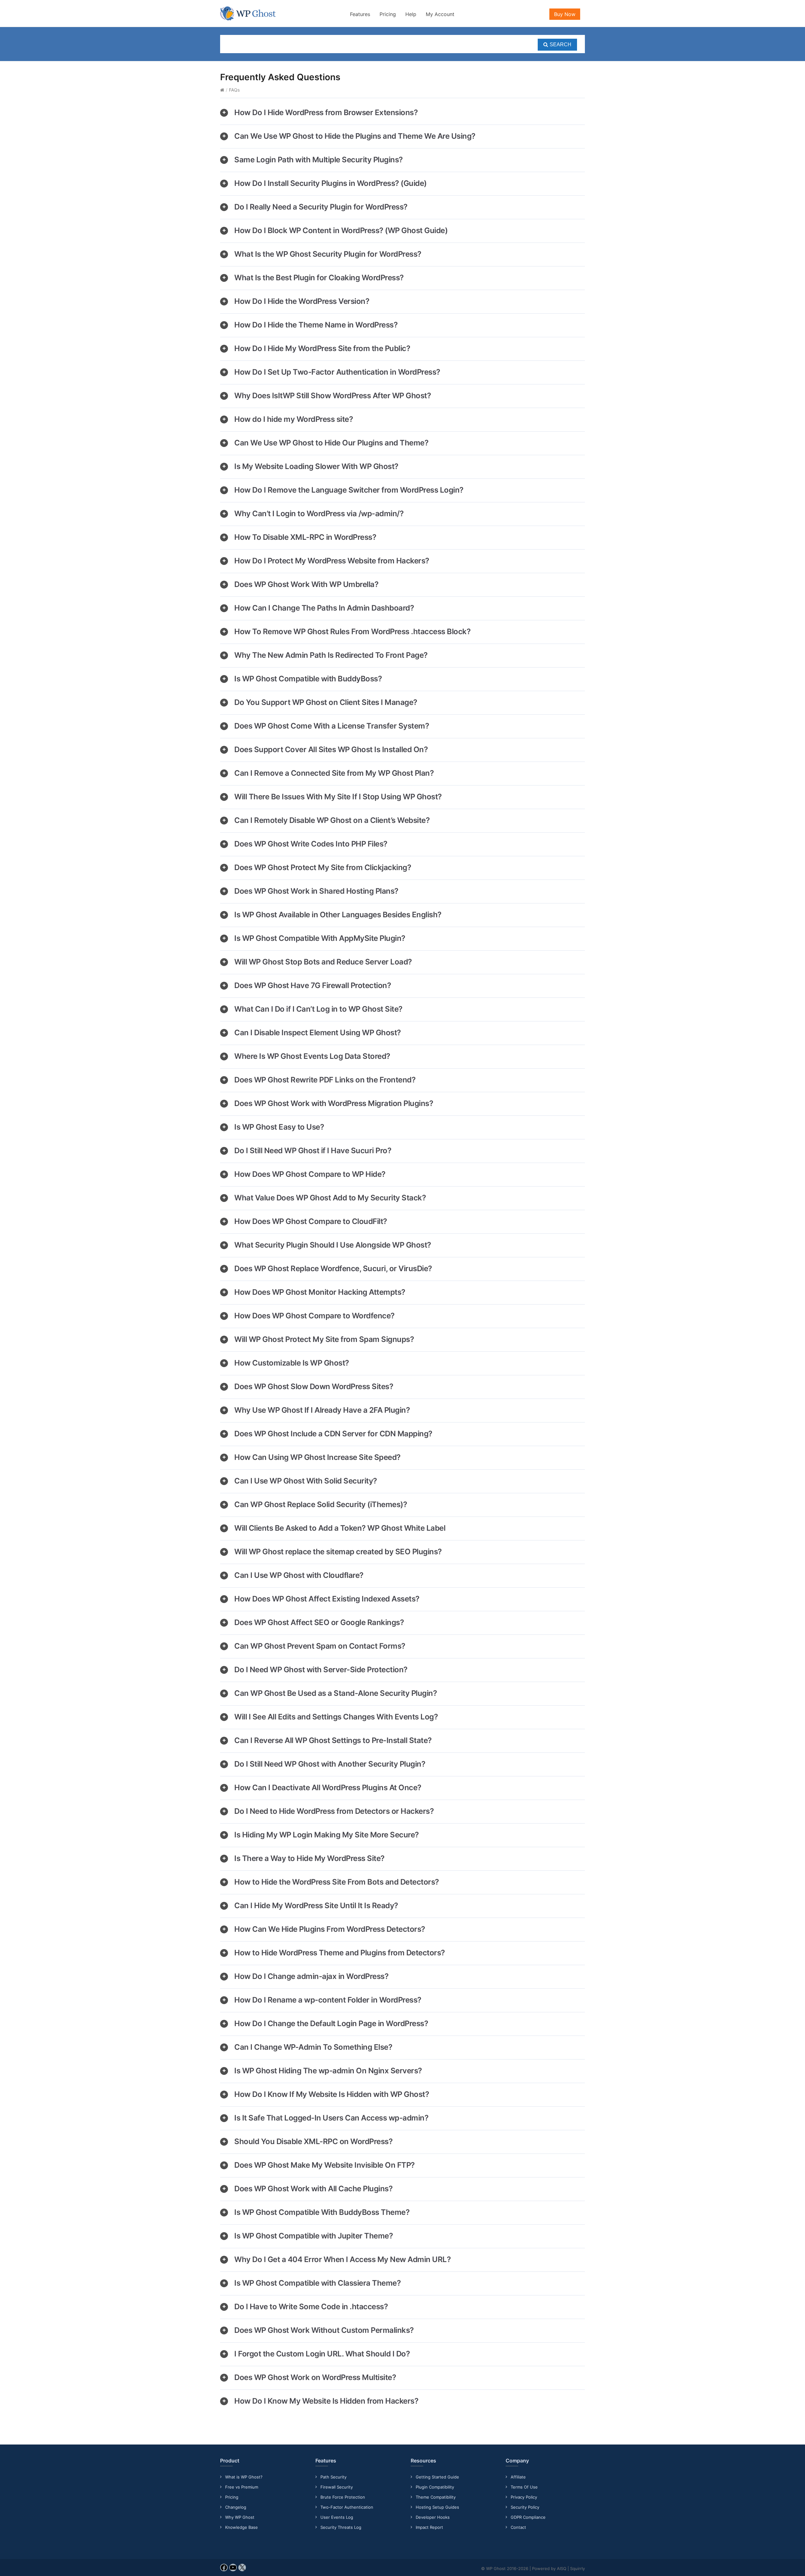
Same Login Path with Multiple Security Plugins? (319, 160)
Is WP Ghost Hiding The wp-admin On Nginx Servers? (328, 2071)
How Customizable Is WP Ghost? (292, 1363)
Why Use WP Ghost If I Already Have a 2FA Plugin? (322, 1410)
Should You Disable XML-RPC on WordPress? (313, 2141)
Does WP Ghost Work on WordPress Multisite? (315, 2377)
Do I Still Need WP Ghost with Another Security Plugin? (330, 1764)
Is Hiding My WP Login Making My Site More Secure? (327, 1835)
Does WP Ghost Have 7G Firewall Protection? (313, 985)
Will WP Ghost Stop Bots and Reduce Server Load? (323, 962)
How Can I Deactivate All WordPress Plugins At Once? (328, 1788)
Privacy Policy (524, 2497)
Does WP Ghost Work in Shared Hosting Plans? (316, 891)
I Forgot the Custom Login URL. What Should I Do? (322, 2354)
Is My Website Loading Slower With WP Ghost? (316, 466)
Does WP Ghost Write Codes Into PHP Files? (311, 844)
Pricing (388, 14)
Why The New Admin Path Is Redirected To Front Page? (331, 655)
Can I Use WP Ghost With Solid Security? (306, 1481)
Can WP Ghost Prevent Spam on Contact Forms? (320, 1646)
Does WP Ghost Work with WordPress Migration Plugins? (334, 1103)
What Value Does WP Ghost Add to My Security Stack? (330, 1198)
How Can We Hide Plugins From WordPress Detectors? (330, 1929)
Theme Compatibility (436, 2497)
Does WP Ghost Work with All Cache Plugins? (313, 2189)
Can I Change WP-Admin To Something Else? (313, 2047)
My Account (440, 14)
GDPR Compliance (528, 2517)
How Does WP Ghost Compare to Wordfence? (314, 1316)
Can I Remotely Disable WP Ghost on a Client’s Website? (332, 820)
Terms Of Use (524, 2487)
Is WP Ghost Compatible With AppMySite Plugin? (320, 938)
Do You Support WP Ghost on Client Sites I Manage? (326, 702)
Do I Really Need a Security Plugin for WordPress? (321, 207)
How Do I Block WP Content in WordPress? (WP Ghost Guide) (341, 230)
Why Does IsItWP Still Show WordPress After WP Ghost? (333, 396)
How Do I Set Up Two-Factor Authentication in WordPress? (337, 372)
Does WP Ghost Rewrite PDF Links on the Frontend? (325, 1080)
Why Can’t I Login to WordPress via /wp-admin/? (319, 514)
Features (360, 14)
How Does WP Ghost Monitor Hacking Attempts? (320, 1292)
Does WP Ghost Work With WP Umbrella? (306, 584)
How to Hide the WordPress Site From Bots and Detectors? (337, 1882)
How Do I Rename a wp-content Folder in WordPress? (328, 2000)
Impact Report (429, 2527)
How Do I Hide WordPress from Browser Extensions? (326, 112)
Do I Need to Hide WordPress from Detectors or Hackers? (334, 1811)
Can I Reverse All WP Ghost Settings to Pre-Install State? (333, 1740)
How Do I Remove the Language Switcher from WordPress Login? (349, 490)
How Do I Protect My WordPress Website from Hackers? (332, 561)
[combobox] (402, 44)
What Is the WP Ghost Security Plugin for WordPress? (328, 254)
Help (411, 14)
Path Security (333, 2477)
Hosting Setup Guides (437, 2507)
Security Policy (525, 2507)
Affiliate (518, 2477)
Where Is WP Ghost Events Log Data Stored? (312, 1056)
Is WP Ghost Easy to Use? (279, 1127)
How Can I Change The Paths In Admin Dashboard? (324, 608)
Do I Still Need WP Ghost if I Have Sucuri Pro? (313, 1151)
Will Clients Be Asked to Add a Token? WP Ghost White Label (340, 1528)
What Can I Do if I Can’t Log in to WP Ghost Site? (318, 1009)
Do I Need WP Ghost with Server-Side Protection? (321, 1670)
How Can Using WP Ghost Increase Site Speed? (317, 1457)
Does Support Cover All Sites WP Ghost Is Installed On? (331, 749)
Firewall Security (337, 2487)
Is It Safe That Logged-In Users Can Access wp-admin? (331, 2118)
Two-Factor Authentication (347, 2507)
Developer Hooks (433, 2517)
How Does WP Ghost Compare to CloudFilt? (311, 1221)
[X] (242, 2570)
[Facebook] (224, 2570)
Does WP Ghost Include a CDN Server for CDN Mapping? (333, 1434)
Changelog (236, 2507)
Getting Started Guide (437, 2477)
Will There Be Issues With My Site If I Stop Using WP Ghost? (338, 797)
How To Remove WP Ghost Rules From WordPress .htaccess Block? (352, 631)
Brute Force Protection (343, 2497)
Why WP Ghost (240, 2517)
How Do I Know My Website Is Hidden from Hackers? (326, 2401)
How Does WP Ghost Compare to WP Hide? (310, 1174)
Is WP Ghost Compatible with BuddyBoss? (308, 679)
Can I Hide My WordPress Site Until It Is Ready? (316, 1905)
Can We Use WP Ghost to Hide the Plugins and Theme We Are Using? (355, 136)
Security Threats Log (341, 2527)
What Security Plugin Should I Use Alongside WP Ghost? (333, 1245)
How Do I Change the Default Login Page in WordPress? (331, 2023)
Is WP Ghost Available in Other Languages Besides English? (338, 915)
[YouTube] (233, 2570)
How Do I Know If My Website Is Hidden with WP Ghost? (332, 2094)
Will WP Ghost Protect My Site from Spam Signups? (324, 1339)
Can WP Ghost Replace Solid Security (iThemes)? (321, 1504)
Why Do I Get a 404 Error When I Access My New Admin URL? (342, 2259)
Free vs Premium (242, 2487)
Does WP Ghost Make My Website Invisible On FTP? (325, 2165)
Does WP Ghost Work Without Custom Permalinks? (324, 2330)
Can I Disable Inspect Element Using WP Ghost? (318, 1033)
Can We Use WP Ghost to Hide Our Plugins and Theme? (331, 443)
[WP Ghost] (248, 13)
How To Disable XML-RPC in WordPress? (305, 537)
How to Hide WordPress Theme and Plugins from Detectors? (340, 1953)
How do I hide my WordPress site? (294, 419)
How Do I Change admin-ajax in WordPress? (311, 1976)
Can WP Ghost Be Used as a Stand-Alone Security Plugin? (336, 1693)
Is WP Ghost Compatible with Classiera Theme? (317, 2283)
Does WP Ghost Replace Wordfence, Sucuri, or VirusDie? (333, 1268)
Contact (518, 2527)
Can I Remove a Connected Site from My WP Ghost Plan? (334, 773)
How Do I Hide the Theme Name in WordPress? (316, 325)
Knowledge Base (241, 2527)
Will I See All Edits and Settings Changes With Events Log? (336, 1717)
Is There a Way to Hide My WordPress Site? (309, 1858)
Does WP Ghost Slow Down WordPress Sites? (314, 1386)
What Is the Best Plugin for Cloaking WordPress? (319, 278)
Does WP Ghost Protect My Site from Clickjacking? (323, 867)
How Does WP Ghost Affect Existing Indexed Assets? (327, 1599)
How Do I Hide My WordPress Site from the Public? (322, 348)
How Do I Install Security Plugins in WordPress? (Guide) (330, 183)
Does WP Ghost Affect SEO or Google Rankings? (319, 1622)
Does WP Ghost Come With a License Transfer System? (332, 726)
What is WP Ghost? (244, 2477)
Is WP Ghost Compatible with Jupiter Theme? (314, 2236)
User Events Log (337, 2517)
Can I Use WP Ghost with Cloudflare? (299, 1575)
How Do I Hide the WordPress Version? (302, 301)
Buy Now (565, 14)
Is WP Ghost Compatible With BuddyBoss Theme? (322, 2212)
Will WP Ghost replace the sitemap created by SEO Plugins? (338, 1552)
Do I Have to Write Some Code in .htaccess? (311, 2307)
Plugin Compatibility (435, 2487)
